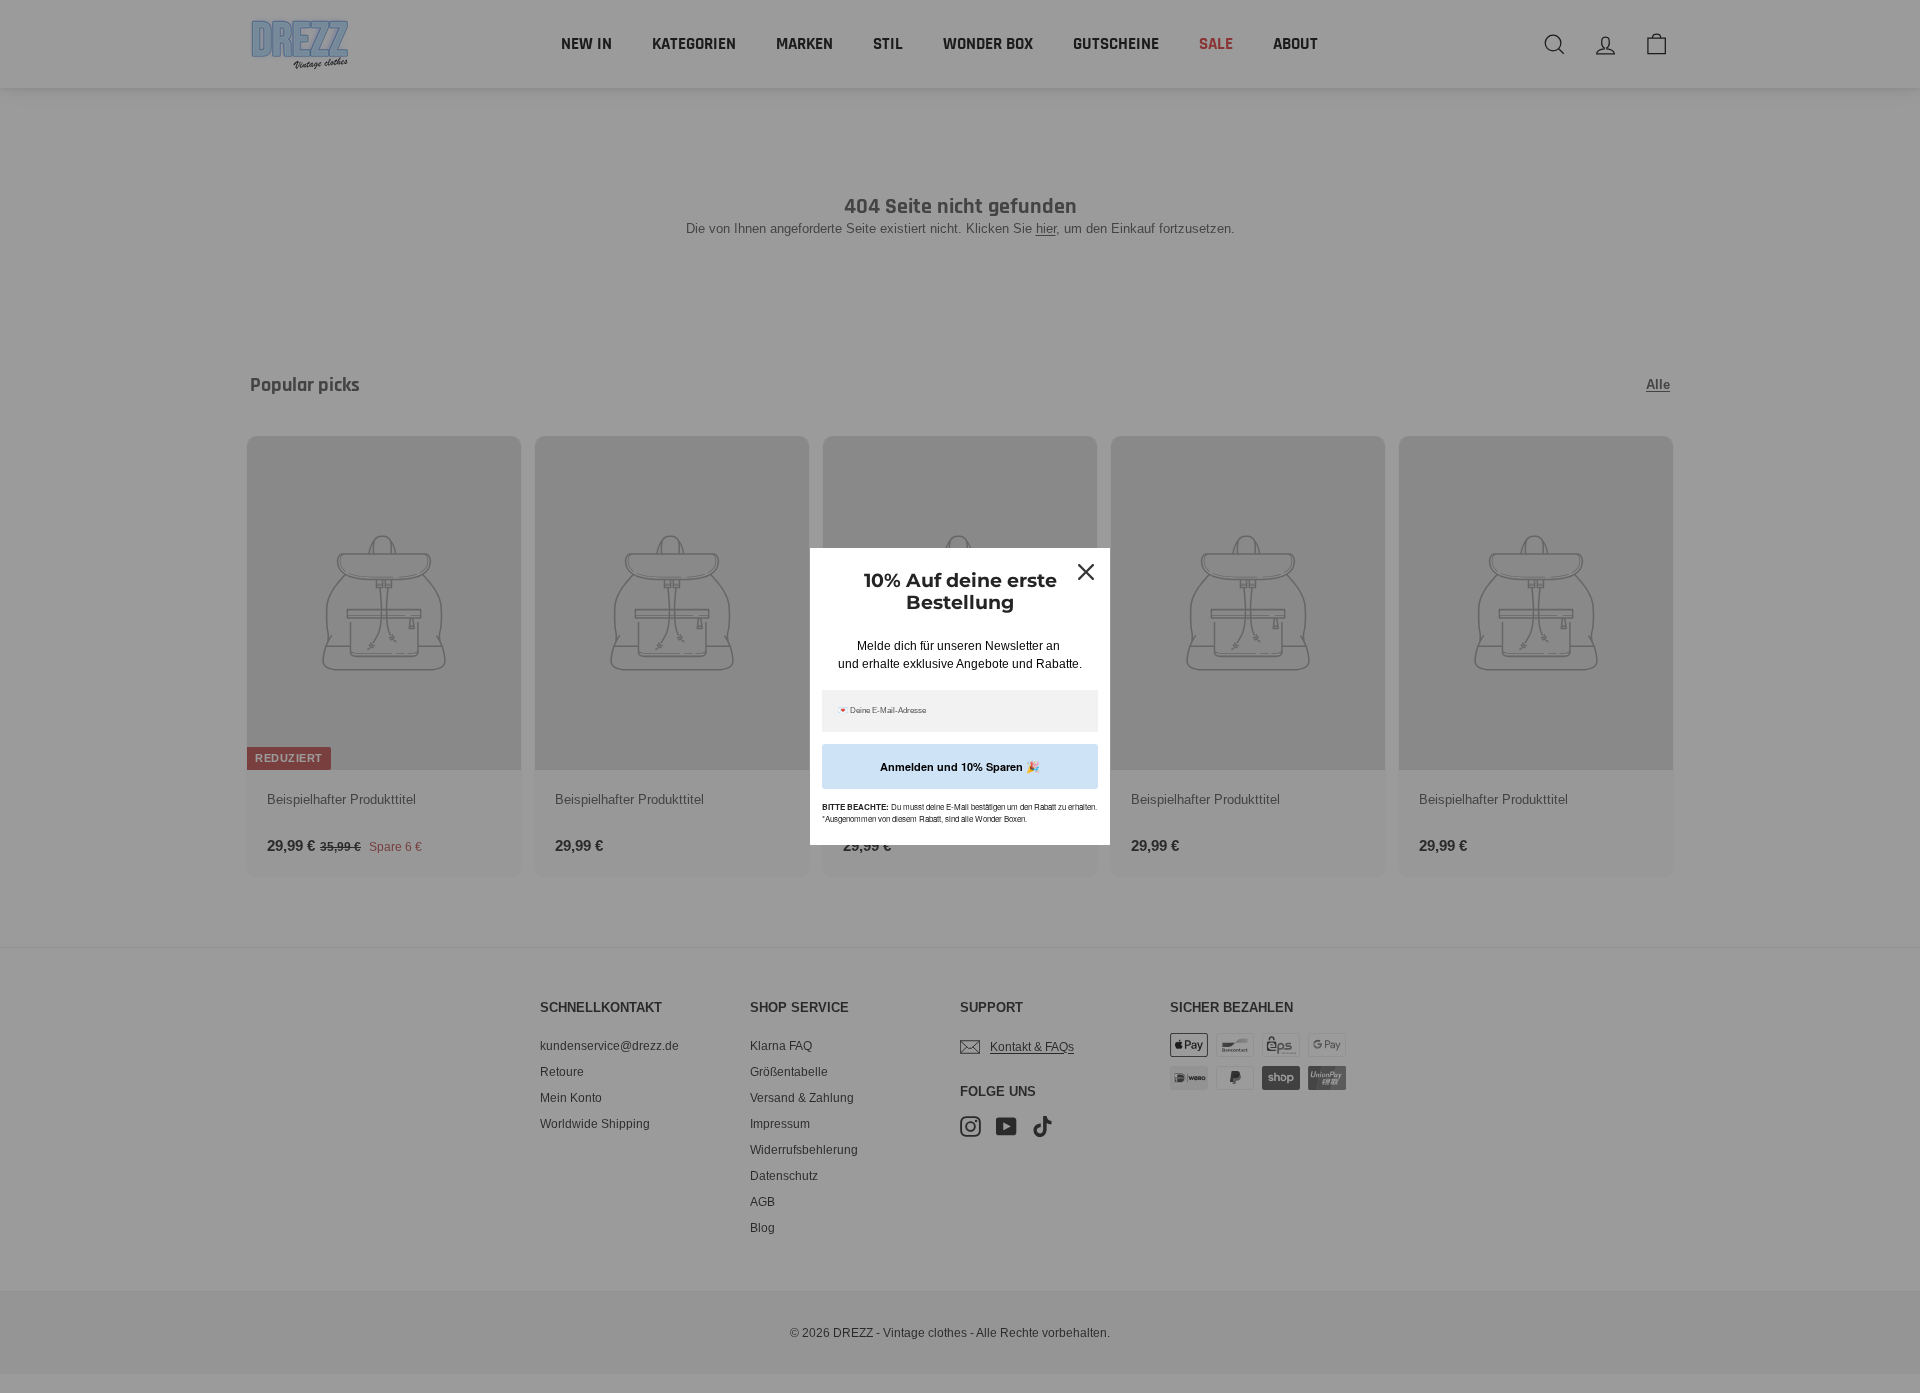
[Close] (1086, 572)
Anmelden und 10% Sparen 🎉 (960, 766)
